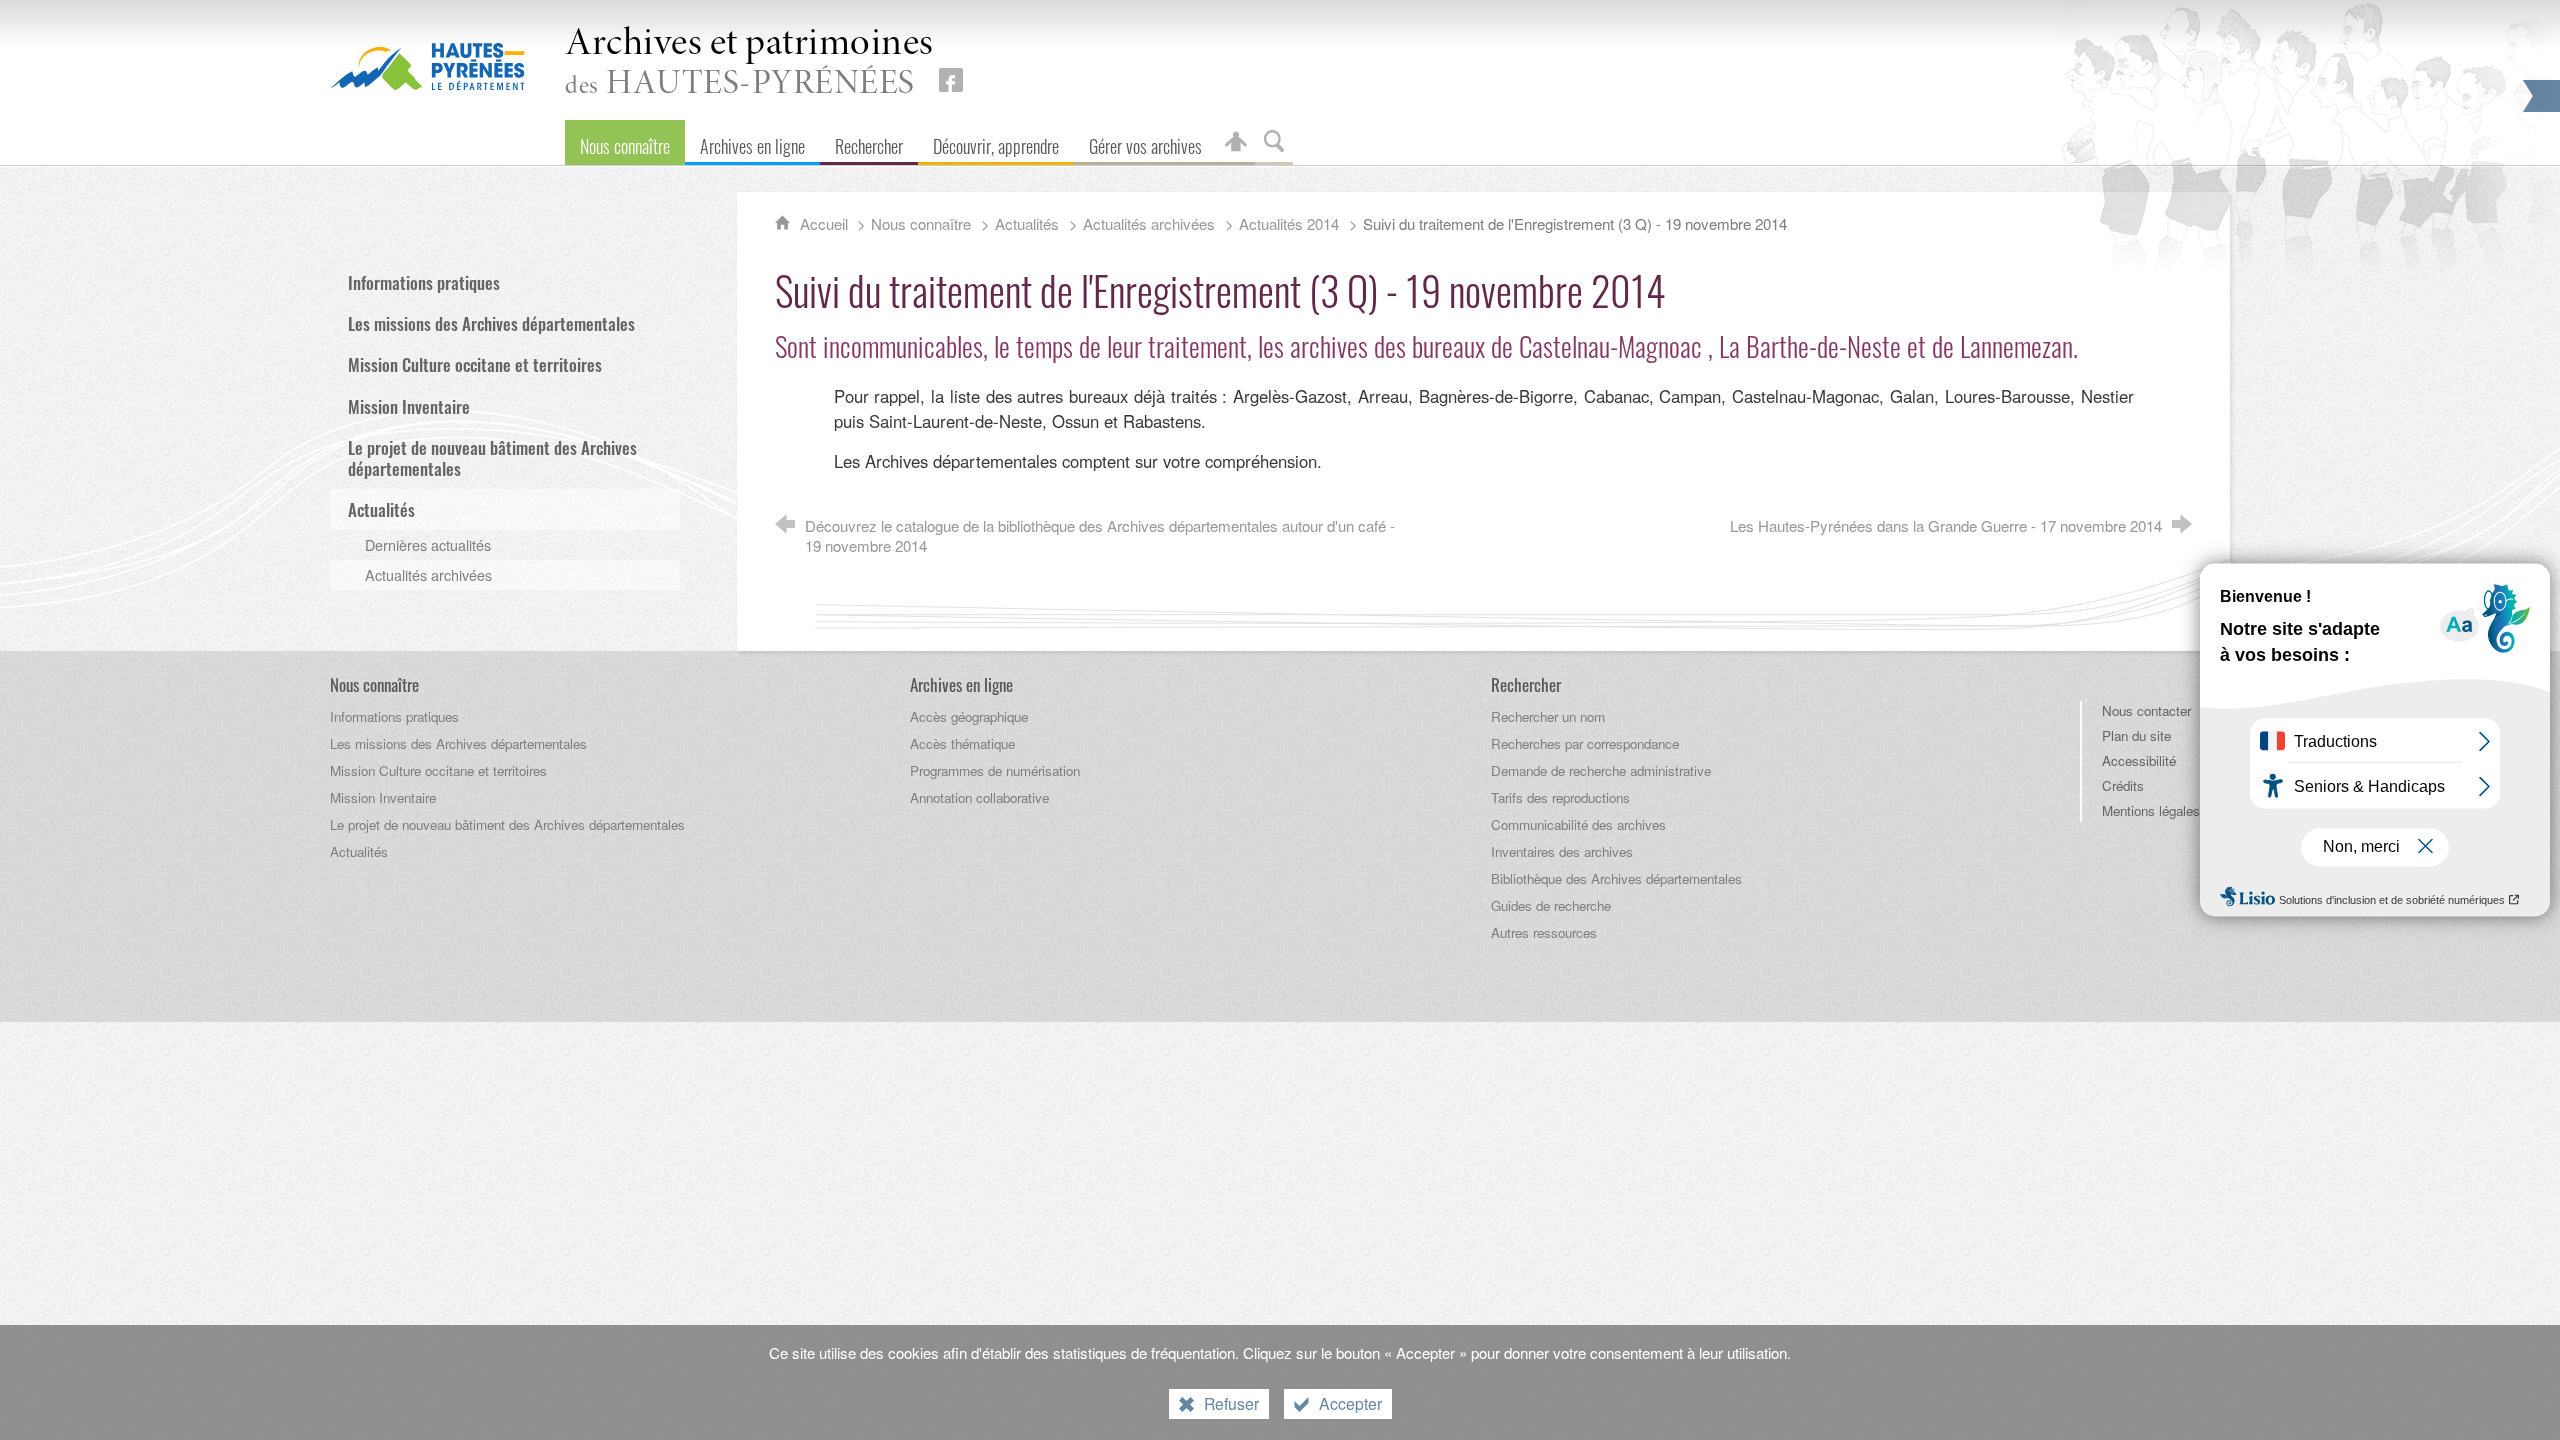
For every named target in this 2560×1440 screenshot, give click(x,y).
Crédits (2123, 785)
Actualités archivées (1149, 223)
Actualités (1027, 223)
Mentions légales (2151, 810)
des (749, 64)
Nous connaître (921, 223)
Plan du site (2136, 735)
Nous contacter (2146, 710)
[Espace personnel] (1236, 142)
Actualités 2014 (1289, 223)
